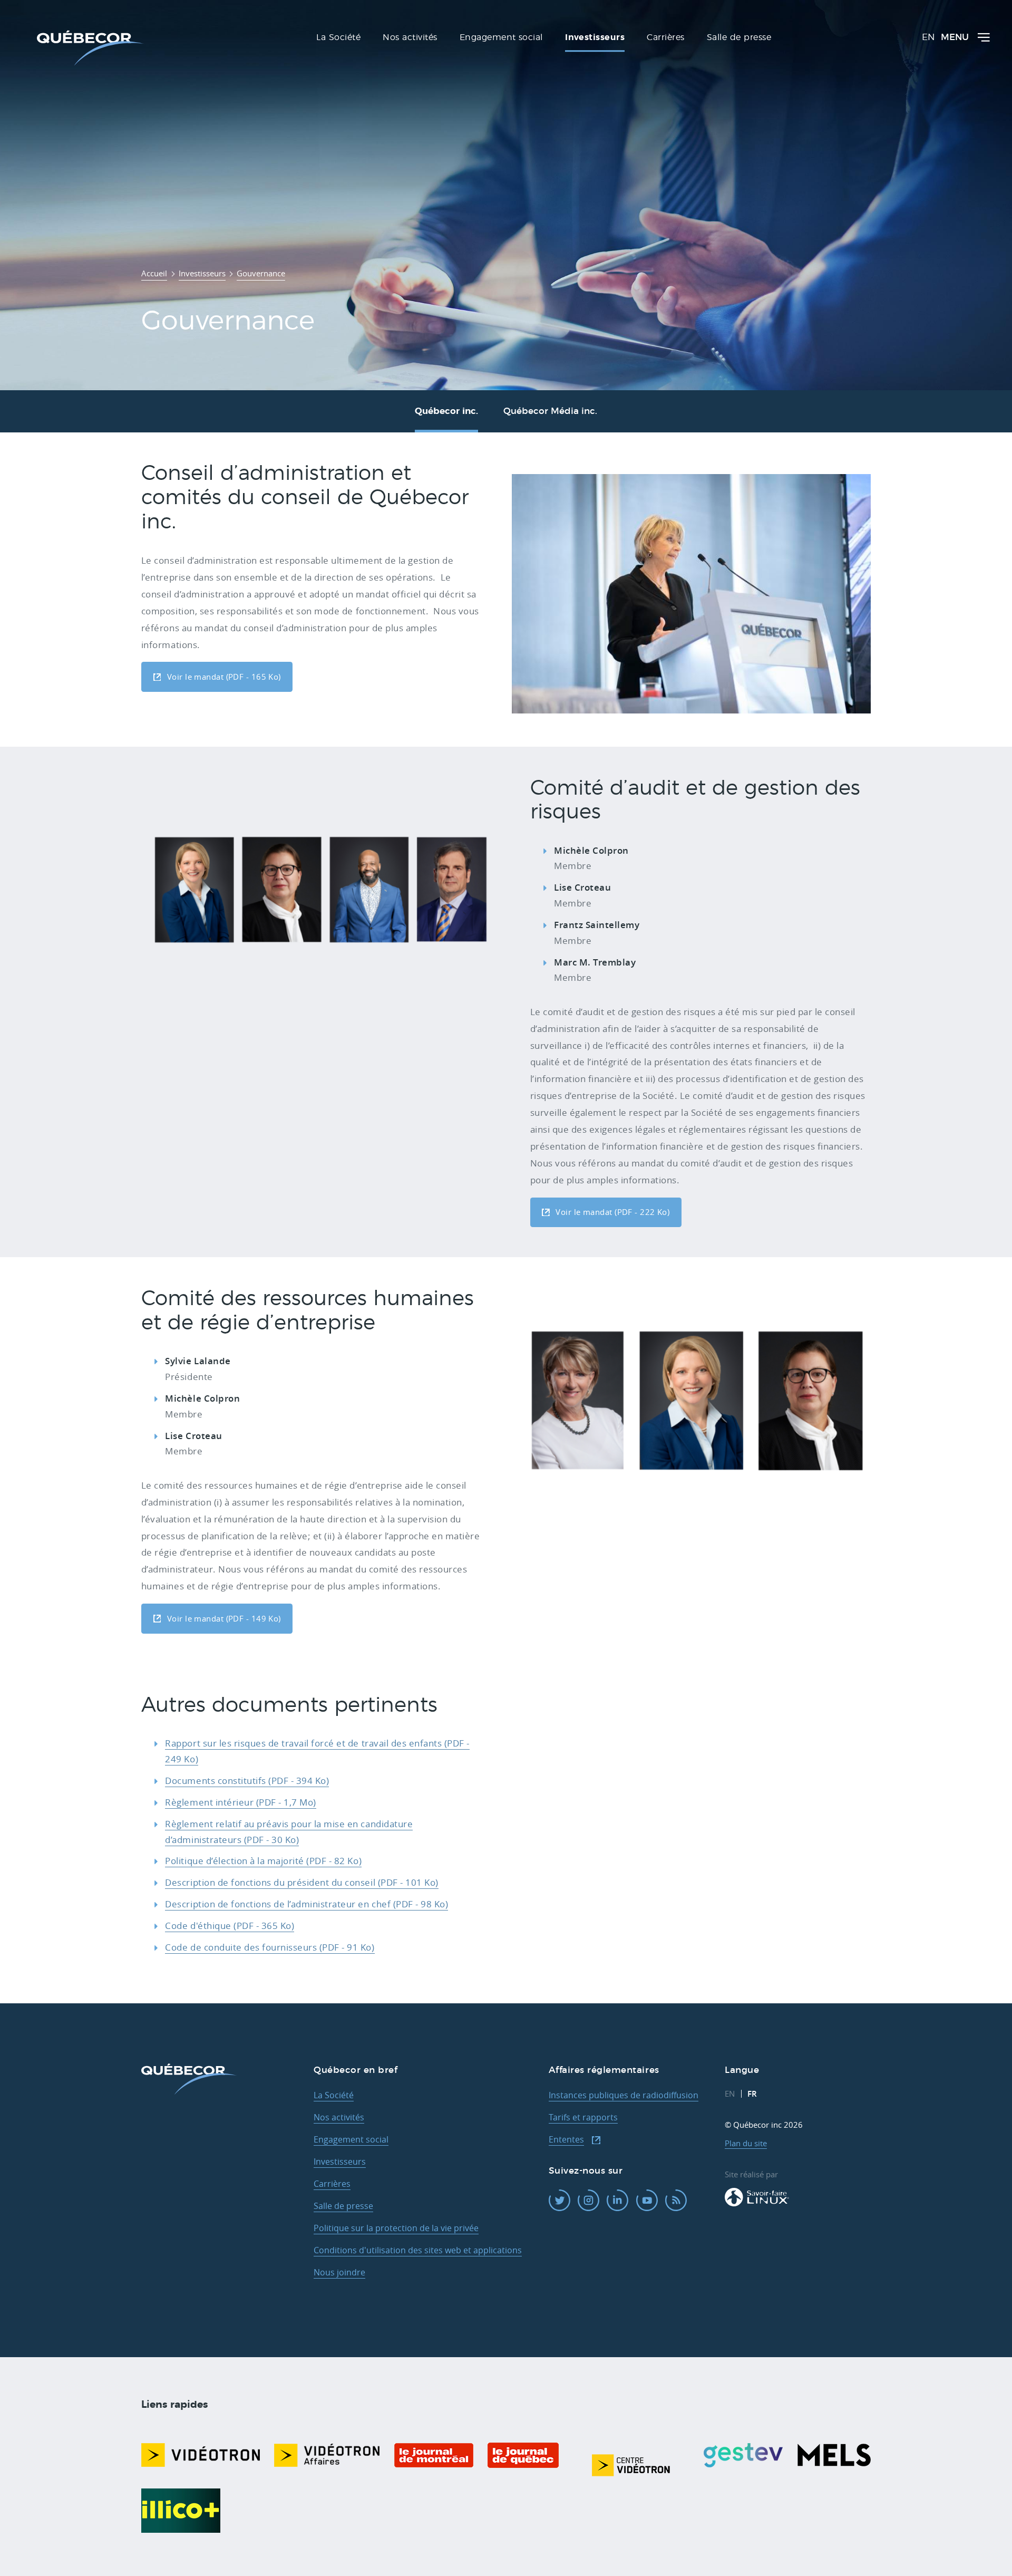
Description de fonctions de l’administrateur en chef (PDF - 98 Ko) (306, 1904)
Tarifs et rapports (583, 2117)
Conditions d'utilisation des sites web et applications (418, 2250)
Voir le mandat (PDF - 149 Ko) (224, 1619)
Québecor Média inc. (550, 411)
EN (928, 38)
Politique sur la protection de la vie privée (396, 2228)
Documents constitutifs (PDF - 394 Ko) (247, 1781)
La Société (334, 2095)
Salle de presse (343, 2206)
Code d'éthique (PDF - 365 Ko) (230, 1926)
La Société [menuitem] (338, 37)
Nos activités (339, 2117)
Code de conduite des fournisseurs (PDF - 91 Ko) (270, 1947)
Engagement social (351, 2139)
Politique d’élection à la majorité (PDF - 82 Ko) (263, 1861)
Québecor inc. (446, 411)
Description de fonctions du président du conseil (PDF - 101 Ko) (301, 1882)
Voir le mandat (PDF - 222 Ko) (612, 1212)
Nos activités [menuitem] (410, 37)
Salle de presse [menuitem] (739, 37)
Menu (955, 38)
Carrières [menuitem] (665, 37)
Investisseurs (340, 2162)
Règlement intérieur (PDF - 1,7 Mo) (240, 1802)
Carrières (332, 2184)
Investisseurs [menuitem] (595, 37)
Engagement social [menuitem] (501, 37)
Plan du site (746, 2143)
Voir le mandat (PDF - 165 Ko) (224, 677)
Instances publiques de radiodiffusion (624, 2095)
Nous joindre (339, 2272)
